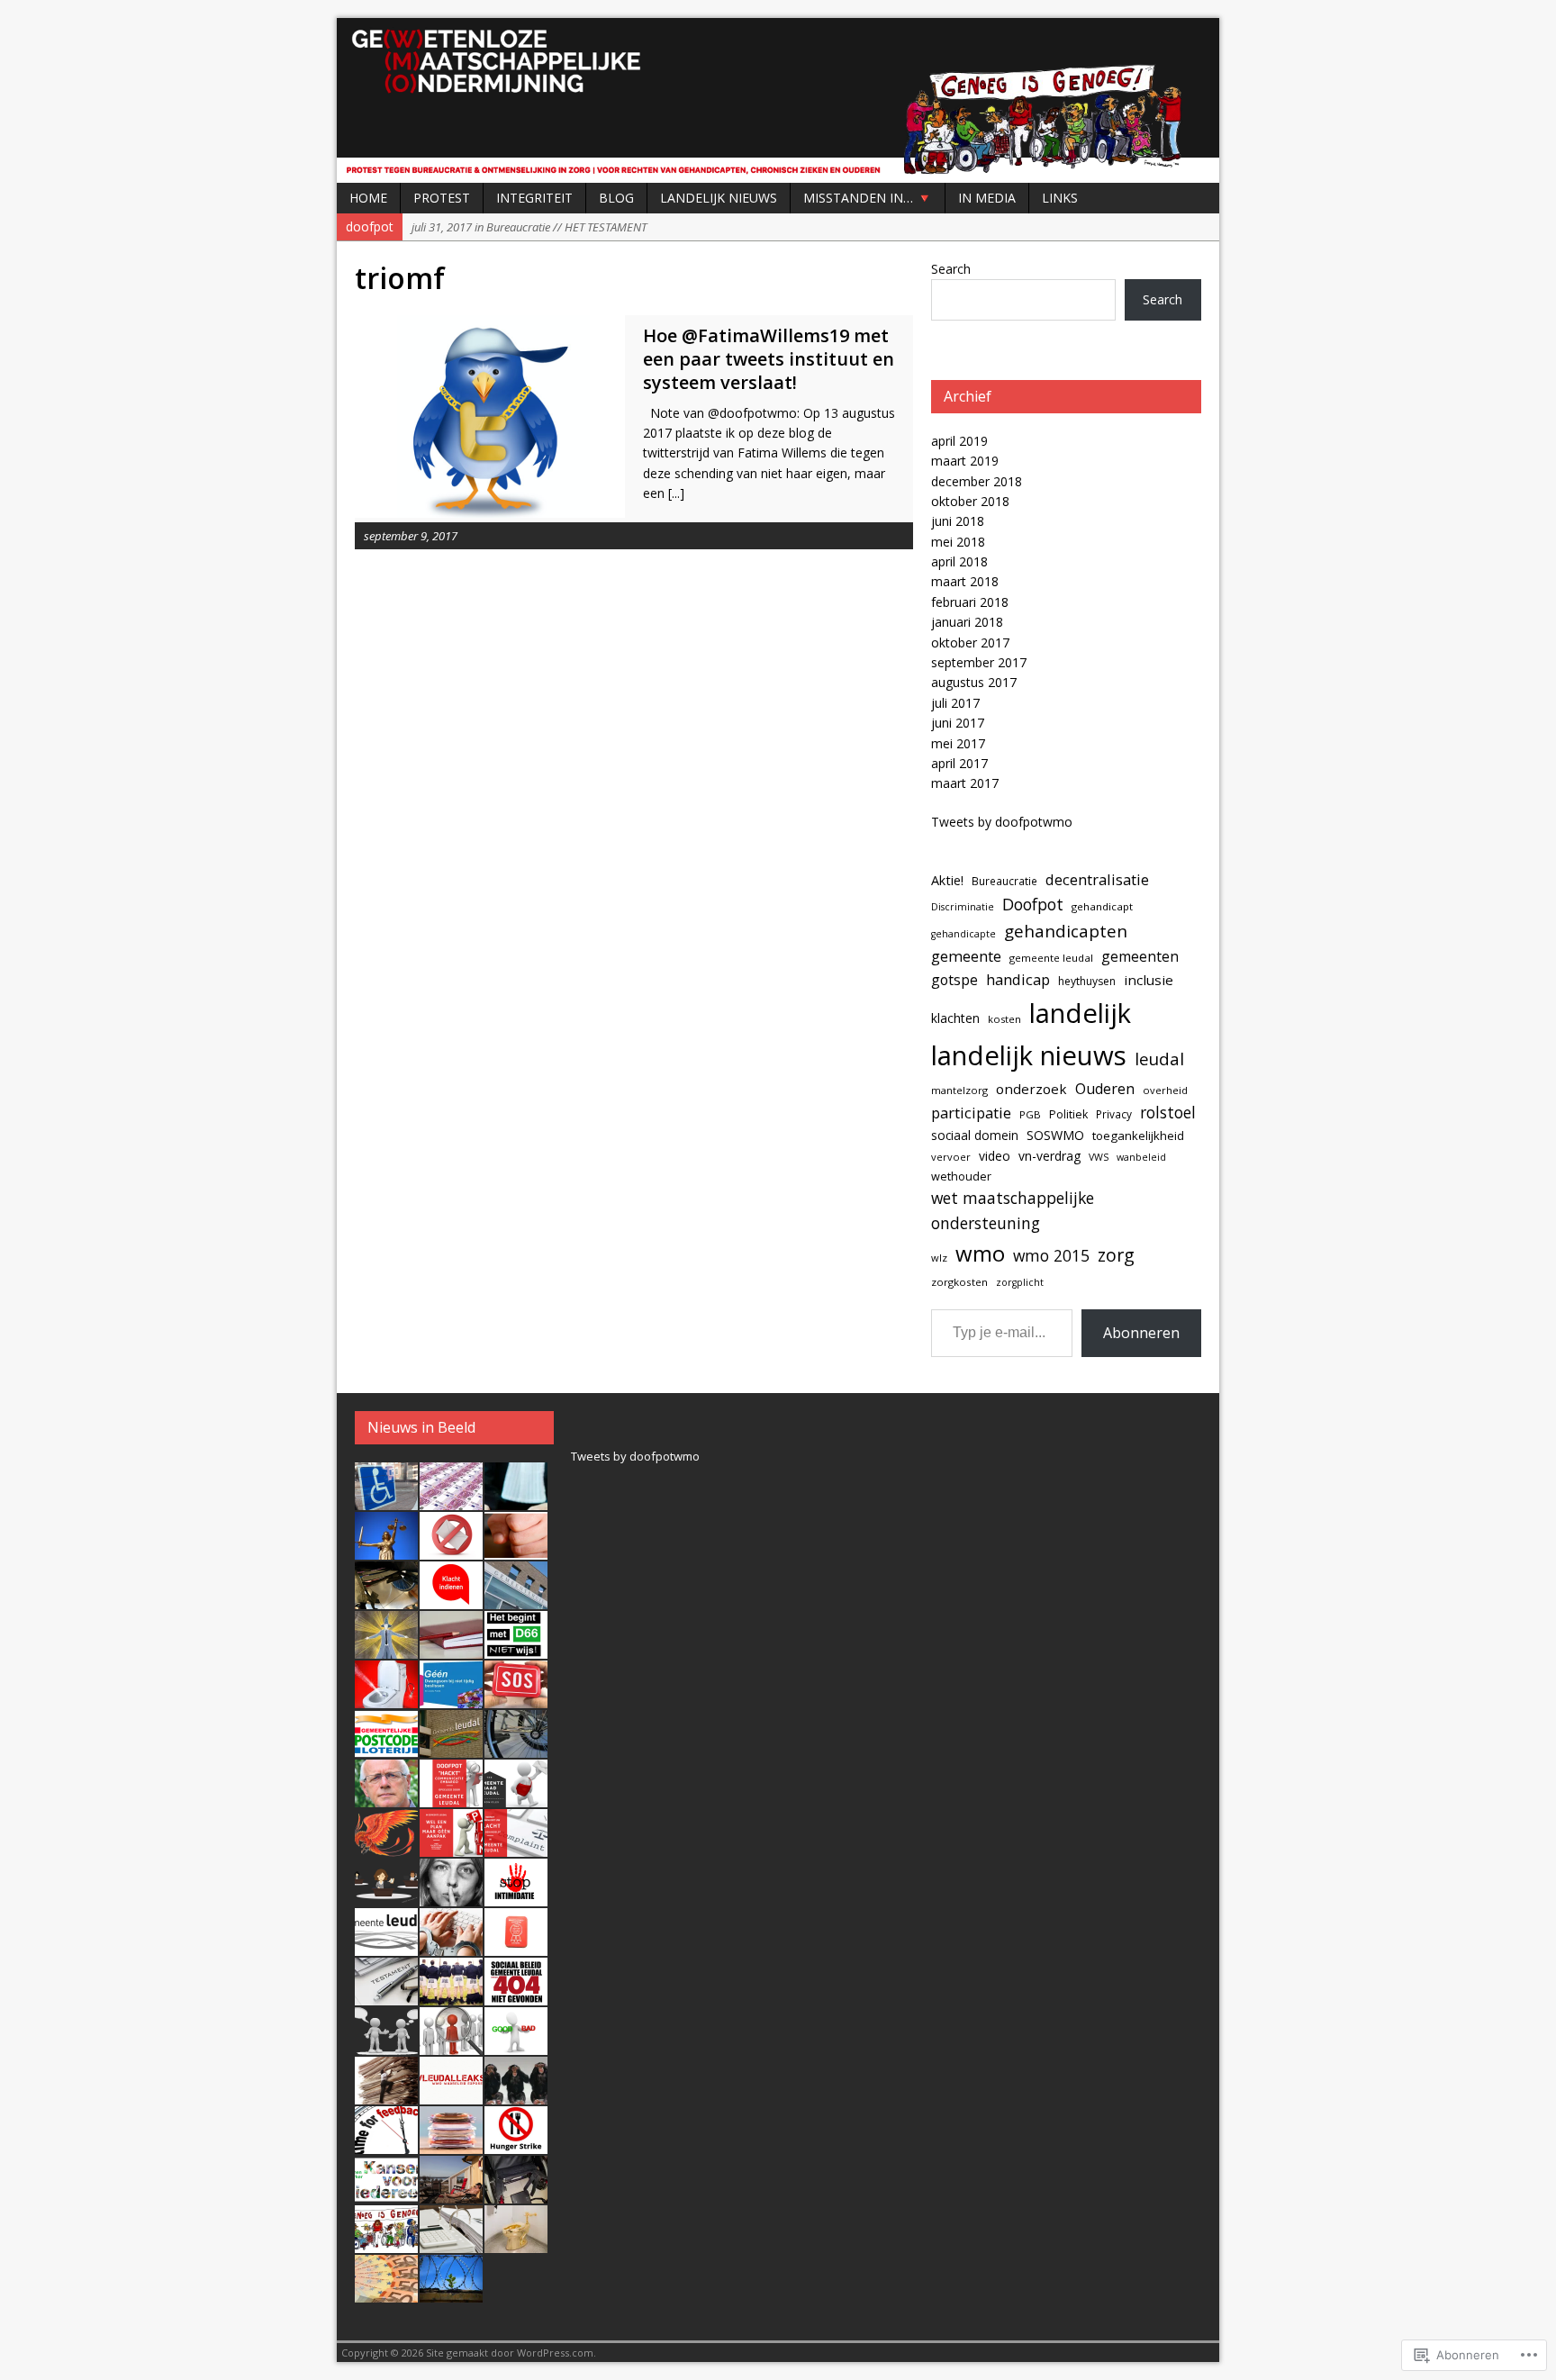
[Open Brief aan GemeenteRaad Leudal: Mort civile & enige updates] (516, 1797)
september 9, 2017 (411, 536)
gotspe (954, 980)
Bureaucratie (1004, 881)
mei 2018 (958, 542)
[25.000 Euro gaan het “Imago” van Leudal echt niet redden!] (386, 2293)
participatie (971, 1113)
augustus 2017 (974, 682)
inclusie (1149, 980)
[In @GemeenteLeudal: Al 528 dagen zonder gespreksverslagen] (451, 1649)
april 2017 (959, 763)
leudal (1159, 1059)
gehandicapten (1066, 931)
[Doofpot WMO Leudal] (778, 100)
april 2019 (959, 441)
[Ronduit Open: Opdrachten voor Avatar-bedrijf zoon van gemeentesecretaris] (516, 1599)
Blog (616, 198)
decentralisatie (1097, 879)
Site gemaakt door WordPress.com (510, 2353)
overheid (1165, 1090)
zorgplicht (1020, 1282)
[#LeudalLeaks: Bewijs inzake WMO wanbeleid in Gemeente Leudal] (451, 2095)
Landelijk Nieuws (719, 198)
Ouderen (1105, 1089)
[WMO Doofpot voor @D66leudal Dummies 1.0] (386, 2194)
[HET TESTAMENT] (386, 1995)
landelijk (1080, 1013)
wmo (980, 1253)
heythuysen (1087, 981)
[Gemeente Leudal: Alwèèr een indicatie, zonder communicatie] (386, 1896)
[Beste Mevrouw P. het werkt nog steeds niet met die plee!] (386, 1698)
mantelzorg (959, 1090)
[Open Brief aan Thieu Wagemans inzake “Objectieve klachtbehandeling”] (451, 1946)
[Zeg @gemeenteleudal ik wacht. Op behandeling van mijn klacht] (451, 1599)
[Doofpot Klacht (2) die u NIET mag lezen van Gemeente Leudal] (516, 2095)
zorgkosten (959, 1282)
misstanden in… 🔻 (868, 198)
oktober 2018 (970, 501)
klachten (955, 1018)
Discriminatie (963, 907)
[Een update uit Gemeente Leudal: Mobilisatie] (516, 1748)
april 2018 (959, 561)
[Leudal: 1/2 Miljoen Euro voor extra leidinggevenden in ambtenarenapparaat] (451, 2144)
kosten (1004, 1019)
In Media (987, 198)
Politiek (1068, 1114)
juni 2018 (958, 521)
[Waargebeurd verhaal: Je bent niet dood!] (386, 1847)
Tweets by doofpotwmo (1002, 822)
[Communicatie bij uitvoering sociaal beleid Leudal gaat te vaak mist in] (386, 2045)
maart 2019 (965, 461)
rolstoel (1168, 1113)
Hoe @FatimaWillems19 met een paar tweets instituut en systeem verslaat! (769, 359)
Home (368, 198)
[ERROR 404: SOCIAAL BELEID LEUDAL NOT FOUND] (516, 1995)
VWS (1099, 1157)
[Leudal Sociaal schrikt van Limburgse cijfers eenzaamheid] (451, 1748)
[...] (676, 493)
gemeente (966, 956)
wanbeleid (1141, 1157)
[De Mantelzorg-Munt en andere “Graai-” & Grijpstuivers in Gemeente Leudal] (516, 1946)
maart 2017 (965, 783)
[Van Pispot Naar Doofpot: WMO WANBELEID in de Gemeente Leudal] (516, 2243)
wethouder (961, 1176)
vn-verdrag (1049, 1156)
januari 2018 (967, 622)
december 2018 (977, 481)
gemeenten (1140, 956)
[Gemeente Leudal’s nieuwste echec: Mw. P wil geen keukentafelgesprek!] (451, 2045)
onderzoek (1031, 1089)
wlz (939, 1258)
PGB (1030, 1114)
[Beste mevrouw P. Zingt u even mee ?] (451, 1896)
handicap (1018, 979)
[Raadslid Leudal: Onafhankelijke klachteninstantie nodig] (386, 1946)
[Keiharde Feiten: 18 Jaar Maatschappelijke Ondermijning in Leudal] (386, 2243)
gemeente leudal (1051, 958)
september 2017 (979, 662)
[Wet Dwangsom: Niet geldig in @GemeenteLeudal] (451, 1698)
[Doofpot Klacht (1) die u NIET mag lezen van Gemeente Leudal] (386, 2144)
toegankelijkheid (1138, 1136)
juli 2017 (955, 703)
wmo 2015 (1051, 1255)
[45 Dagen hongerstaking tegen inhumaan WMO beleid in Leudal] (516, 2144)
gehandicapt (1102, 906)
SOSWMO (1055, 1135)
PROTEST (442, 198)
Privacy (1114, 1114)
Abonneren (1141, 1333)
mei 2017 (958, 743)
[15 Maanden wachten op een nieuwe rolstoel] (516, 2194)
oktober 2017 (970, 643)
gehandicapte (963, 934)
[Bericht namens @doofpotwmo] (516, 1698)
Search (951, 269)
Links (1060, 198)
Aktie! (947, 880)
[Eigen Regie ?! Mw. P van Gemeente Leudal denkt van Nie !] (386, 2095)
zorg (1116, 1255)
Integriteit (534, 198)
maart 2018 (965, 581)
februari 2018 (970, 602)
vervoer (951, 1157)
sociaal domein (975, 1135)
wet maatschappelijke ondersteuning (1013, 1210)
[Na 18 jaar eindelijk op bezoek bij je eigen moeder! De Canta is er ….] (386, 1500)
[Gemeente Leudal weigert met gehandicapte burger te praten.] (451, 1847)
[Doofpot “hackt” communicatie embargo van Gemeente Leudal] (451, 1797)
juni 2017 (958, 723)
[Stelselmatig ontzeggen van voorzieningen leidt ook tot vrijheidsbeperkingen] (451, 2293)
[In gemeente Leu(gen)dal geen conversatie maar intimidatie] (516, 1896)
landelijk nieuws (1029, 1055)
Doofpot (1033, 904)
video (995, 1156)
